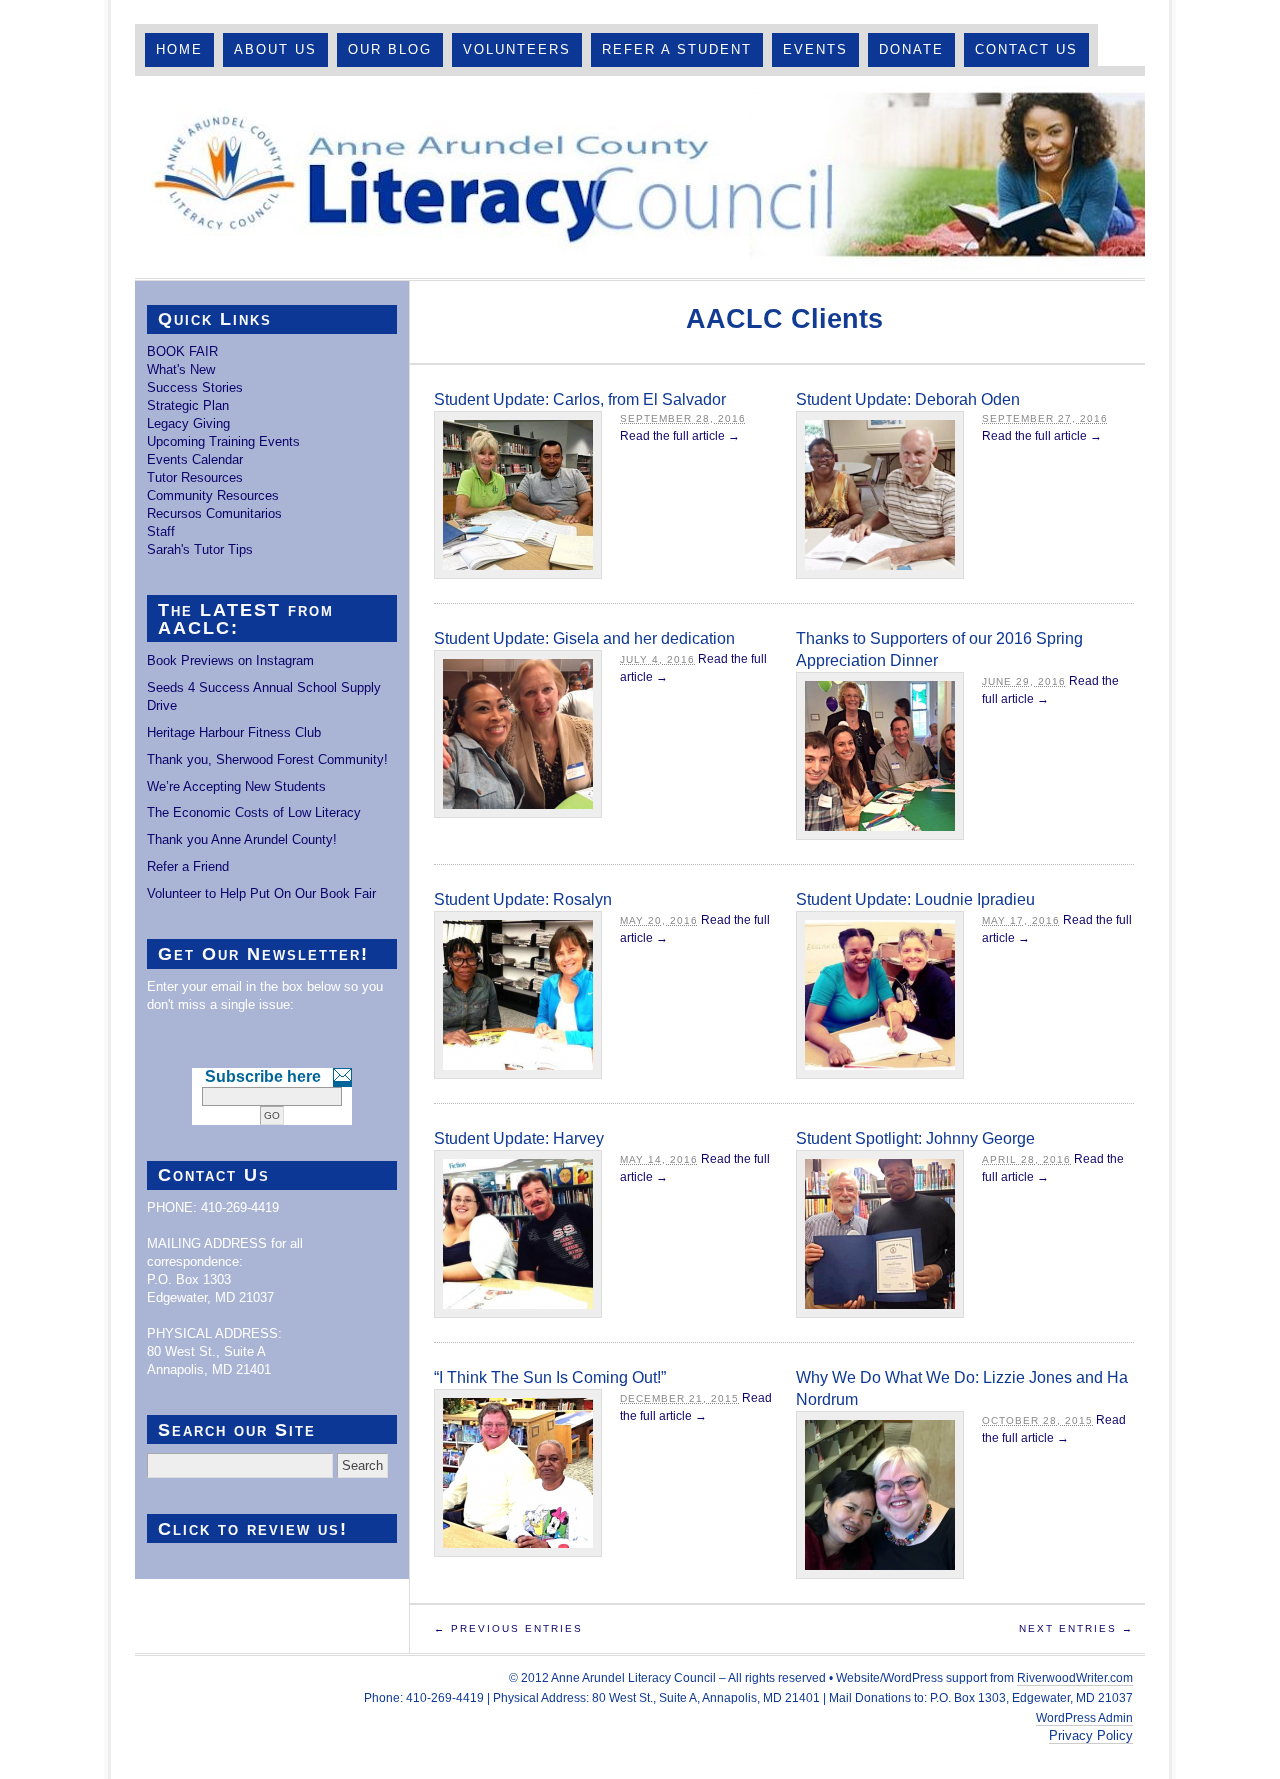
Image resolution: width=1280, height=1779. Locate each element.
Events (815, 49)
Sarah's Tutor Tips (200, 549)
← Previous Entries (508, 1628)
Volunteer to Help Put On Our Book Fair (261, 893)
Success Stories (195, 387)
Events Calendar (195, 459)
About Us (275, 49)
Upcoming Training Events (223, 441)
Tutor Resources (195, 477)
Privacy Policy (1091, 1735)
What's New (181, 369)
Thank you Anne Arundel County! (242, 839)
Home (179, 49)
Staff (161, 531)
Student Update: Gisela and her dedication (584, 638)
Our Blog (390, 49)
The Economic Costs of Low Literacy (254, 812)
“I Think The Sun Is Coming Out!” (550, 1377)
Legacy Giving (188, 423)
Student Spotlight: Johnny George (915, 1138)
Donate (911, 49)
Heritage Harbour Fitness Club (234, 732)
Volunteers (517, 49)
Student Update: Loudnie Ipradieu (915, 899)
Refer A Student (677, 49)
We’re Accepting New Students (236, 786)
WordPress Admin (1084, 1718)
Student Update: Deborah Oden (908, 399)
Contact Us (1026, 49)
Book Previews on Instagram (230, 660)
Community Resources (213, 495)
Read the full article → (680, 436)
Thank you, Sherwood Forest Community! (267, 759)
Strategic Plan (188, 405)
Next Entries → (1076, 1628)
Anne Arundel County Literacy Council (640, 177)
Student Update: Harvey (519, 1138)
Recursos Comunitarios (214, 513)
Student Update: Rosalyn (523, 899)
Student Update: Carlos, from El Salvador (580, 399)
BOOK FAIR (182, 351)
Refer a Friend (188, 866)
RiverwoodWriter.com (1075, 1678)
